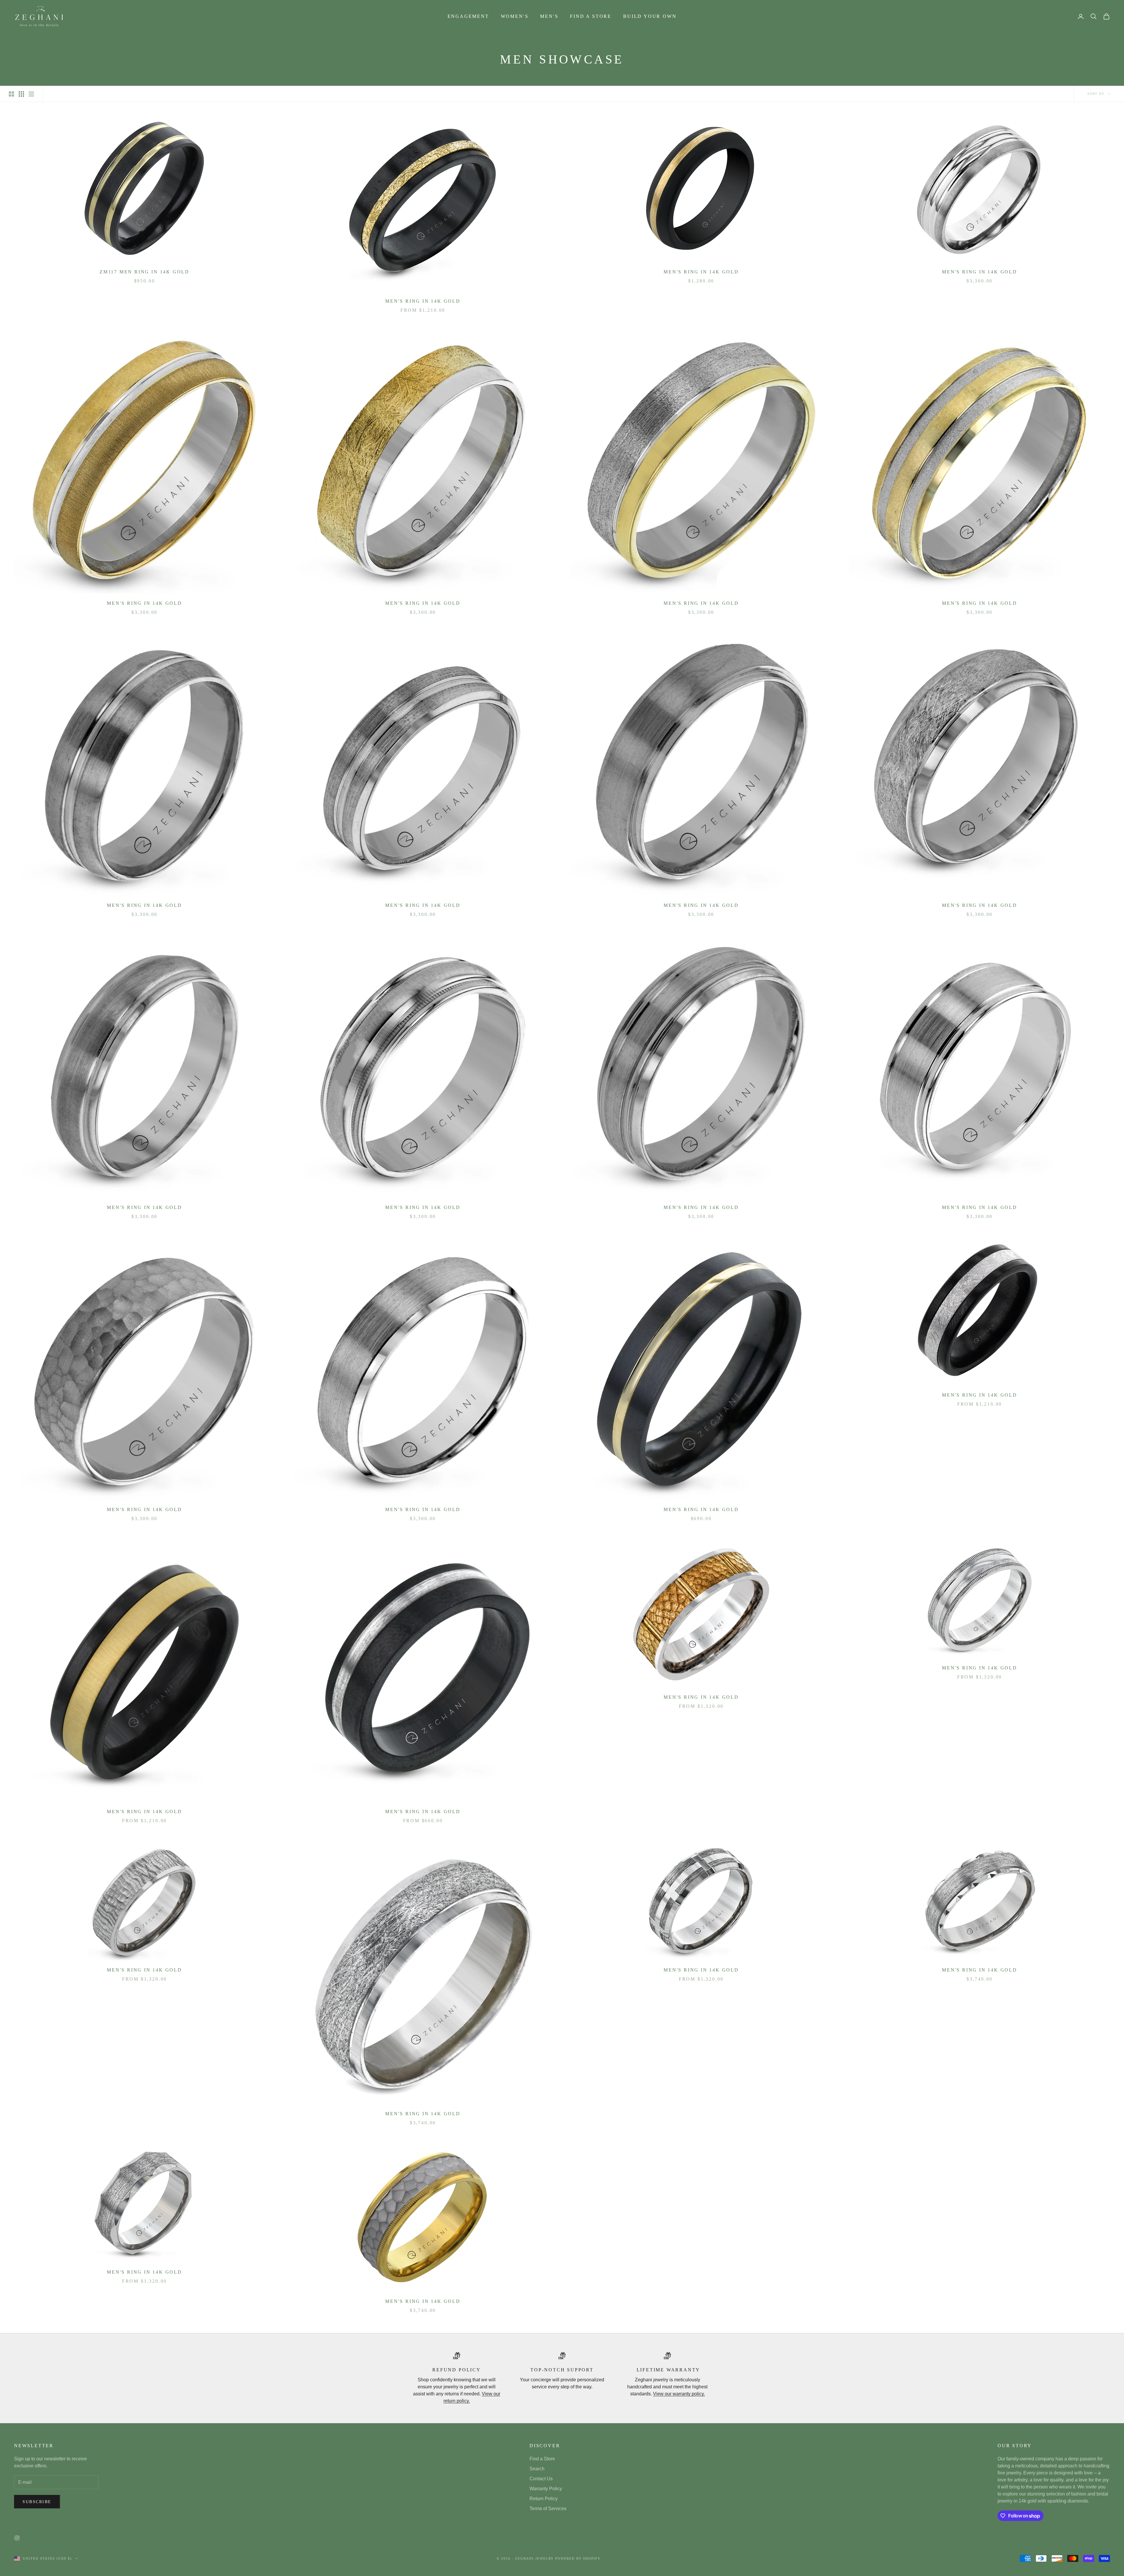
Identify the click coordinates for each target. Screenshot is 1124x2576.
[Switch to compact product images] (31, 94)
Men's (549, 16)
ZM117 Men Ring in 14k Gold (144, 272)
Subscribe (37, 2502)
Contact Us (541, 2479)
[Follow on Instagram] (17, 2538)
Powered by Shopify (578, 2558)
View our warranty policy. (679, 2394)
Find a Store (591, 16)
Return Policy (544, 2499)
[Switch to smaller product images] (21, 94)
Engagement (468, 16)
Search (537, 2469)
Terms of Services (548, 2509)
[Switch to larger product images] (11, 94)
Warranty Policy (546, 2489)
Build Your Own (650, 16)
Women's (515, 16)
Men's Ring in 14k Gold (423, 301)
